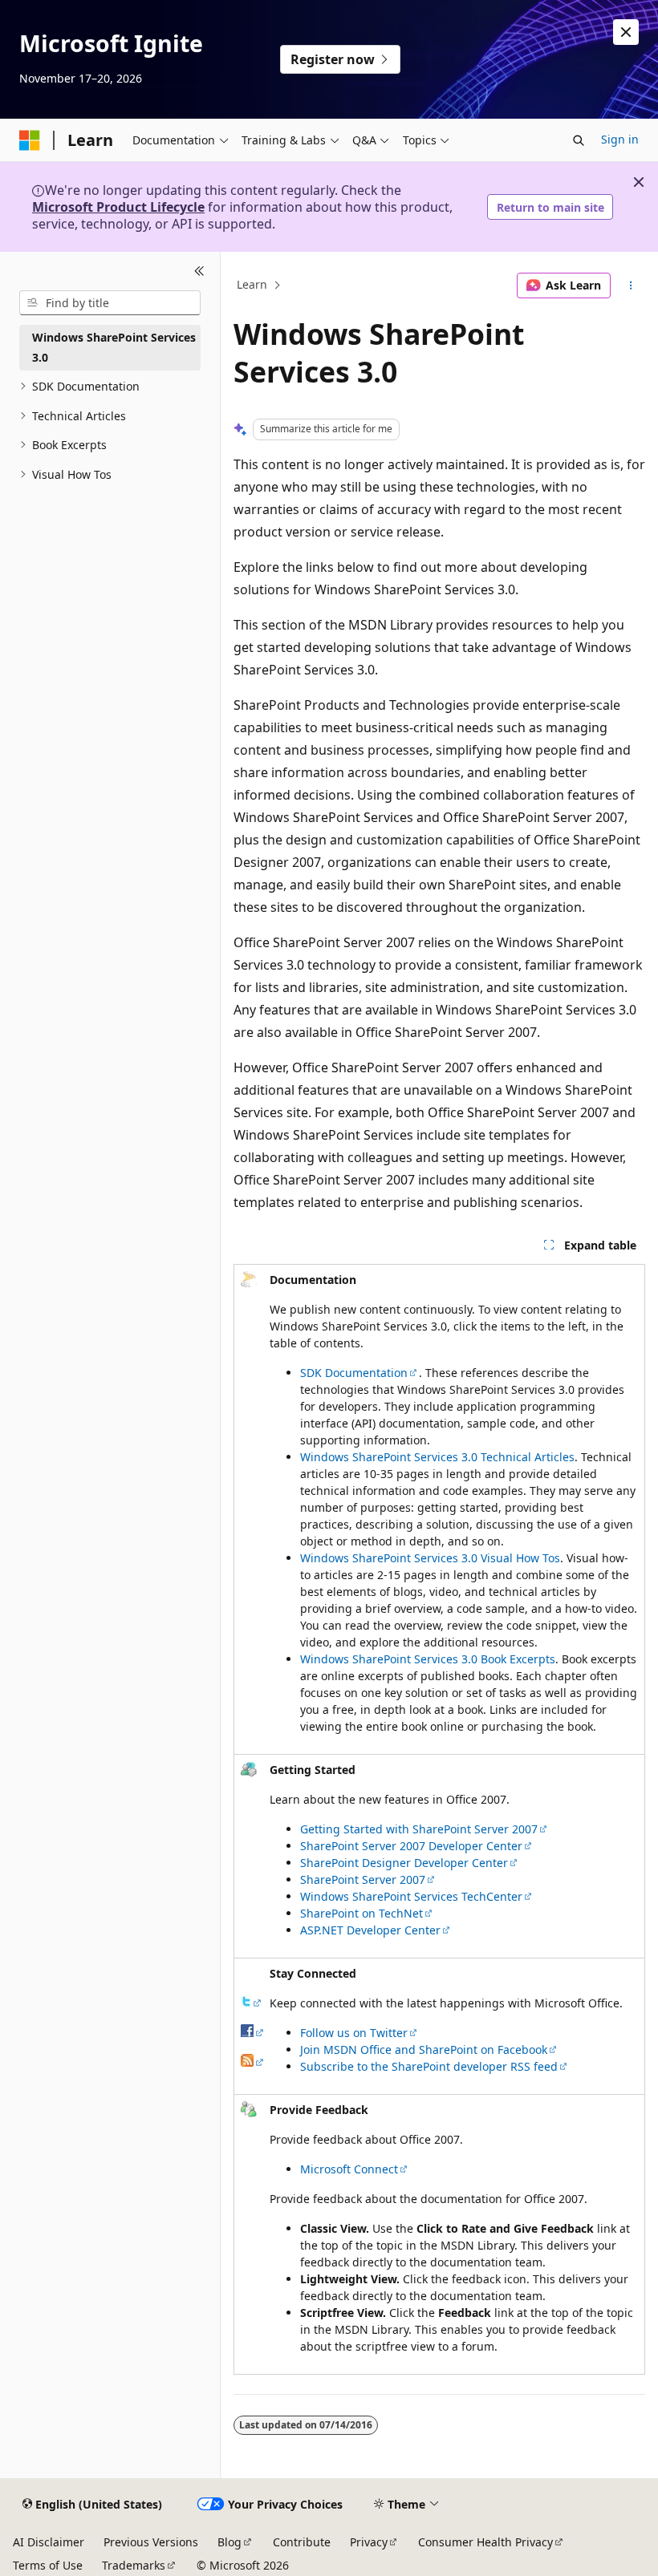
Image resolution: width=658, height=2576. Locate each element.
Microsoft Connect (349, 2169)
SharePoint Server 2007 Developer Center (411, 1846)
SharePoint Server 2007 (363, 1879)
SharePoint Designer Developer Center (404, 1863)
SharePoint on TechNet (361, 1913)
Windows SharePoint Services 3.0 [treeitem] (114, 347)
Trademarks (134, 2565)
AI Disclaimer (49, 2542)
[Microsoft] (30, 140)
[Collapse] (199, 271)
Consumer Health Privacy (485, 2542)
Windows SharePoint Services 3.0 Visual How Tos (430, 1558)
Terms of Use (48, 2565)
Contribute (302, 2542)
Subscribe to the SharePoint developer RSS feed (429, 2066)
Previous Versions (151, 2542)
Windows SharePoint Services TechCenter (411, 1896)
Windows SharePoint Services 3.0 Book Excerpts (428, 1659)
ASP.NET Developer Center (370, 1930)
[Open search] (579, 140)
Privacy (369, 2542)
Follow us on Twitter (354, 2033)
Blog (229, 2542)
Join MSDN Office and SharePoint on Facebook (424, 2049)
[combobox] (110, 303)
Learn (252, 285)
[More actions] (631, 286)
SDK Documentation (354, 1373)
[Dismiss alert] (626, 32)
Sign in (620, 139)
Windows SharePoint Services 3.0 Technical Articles (437, 1457)
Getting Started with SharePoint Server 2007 (419, 1829)
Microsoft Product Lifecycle (118, 207)
